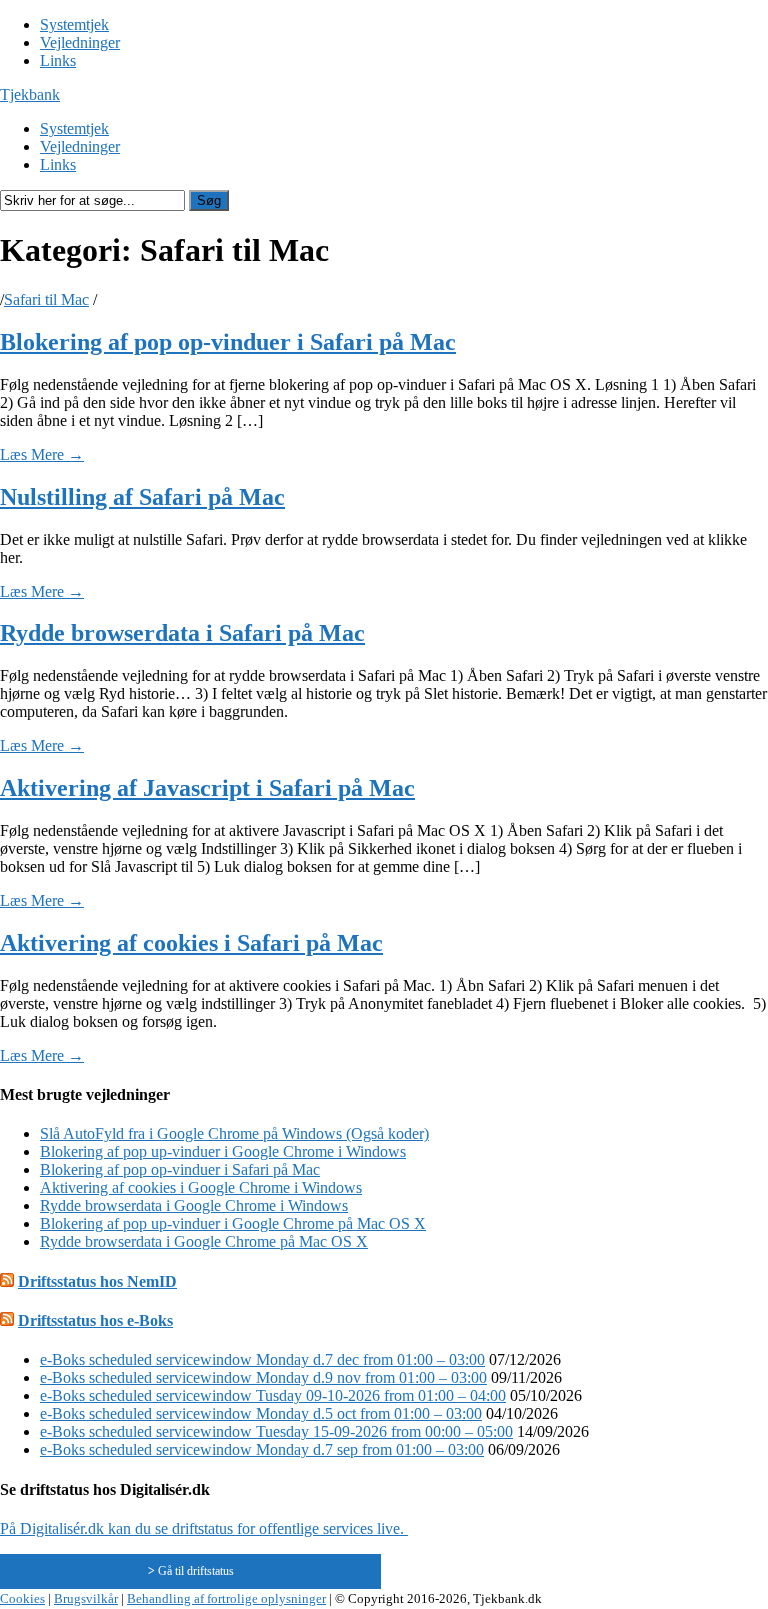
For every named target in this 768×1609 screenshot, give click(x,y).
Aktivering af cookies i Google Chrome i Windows (201, 1187)
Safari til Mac (46, 299)
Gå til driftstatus (191, 1571)
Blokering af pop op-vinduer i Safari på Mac (228, 342)
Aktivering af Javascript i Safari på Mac (207, 788)
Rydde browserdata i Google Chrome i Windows (194, 1205)
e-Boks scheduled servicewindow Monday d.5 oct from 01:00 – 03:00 (261, 1413)
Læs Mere (42, 454)
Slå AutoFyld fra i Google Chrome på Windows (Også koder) (234, 1133)
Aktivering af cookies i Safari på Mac (191, 943)
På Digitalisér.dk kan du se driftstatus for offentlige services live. (204, 1528)
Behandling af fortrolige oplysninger (226, 1598)
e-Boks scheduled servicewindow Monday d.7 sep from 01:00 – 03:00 (262, 1449)
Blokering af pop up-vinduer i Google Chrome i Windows (223, 1151)
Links (58, 60)
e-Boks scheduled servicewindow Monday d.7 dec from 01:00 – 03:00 (262, 1359)
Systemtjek (74, 24)
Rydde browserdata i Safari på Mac (182, 633)
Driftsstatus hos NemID (97, 1281)
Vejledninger (80, 42)
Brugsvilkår (86, 1598)
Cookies (22, 1598)
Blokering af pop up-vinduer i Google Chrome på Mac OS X (233, 1223)
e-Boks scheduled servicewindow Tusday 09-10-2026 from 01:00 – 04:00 (273, 1395)
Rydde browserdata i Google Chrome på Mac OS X (204, 1241)
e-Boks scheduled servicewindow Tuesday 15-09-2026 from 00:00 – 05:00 (276, 1431)
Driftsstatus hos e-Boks (95, 1320)
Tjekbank (30, 94)
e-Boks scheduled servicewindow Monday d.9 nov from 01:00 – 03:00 (263, 1377)
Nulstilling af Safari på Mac (142, 497)
